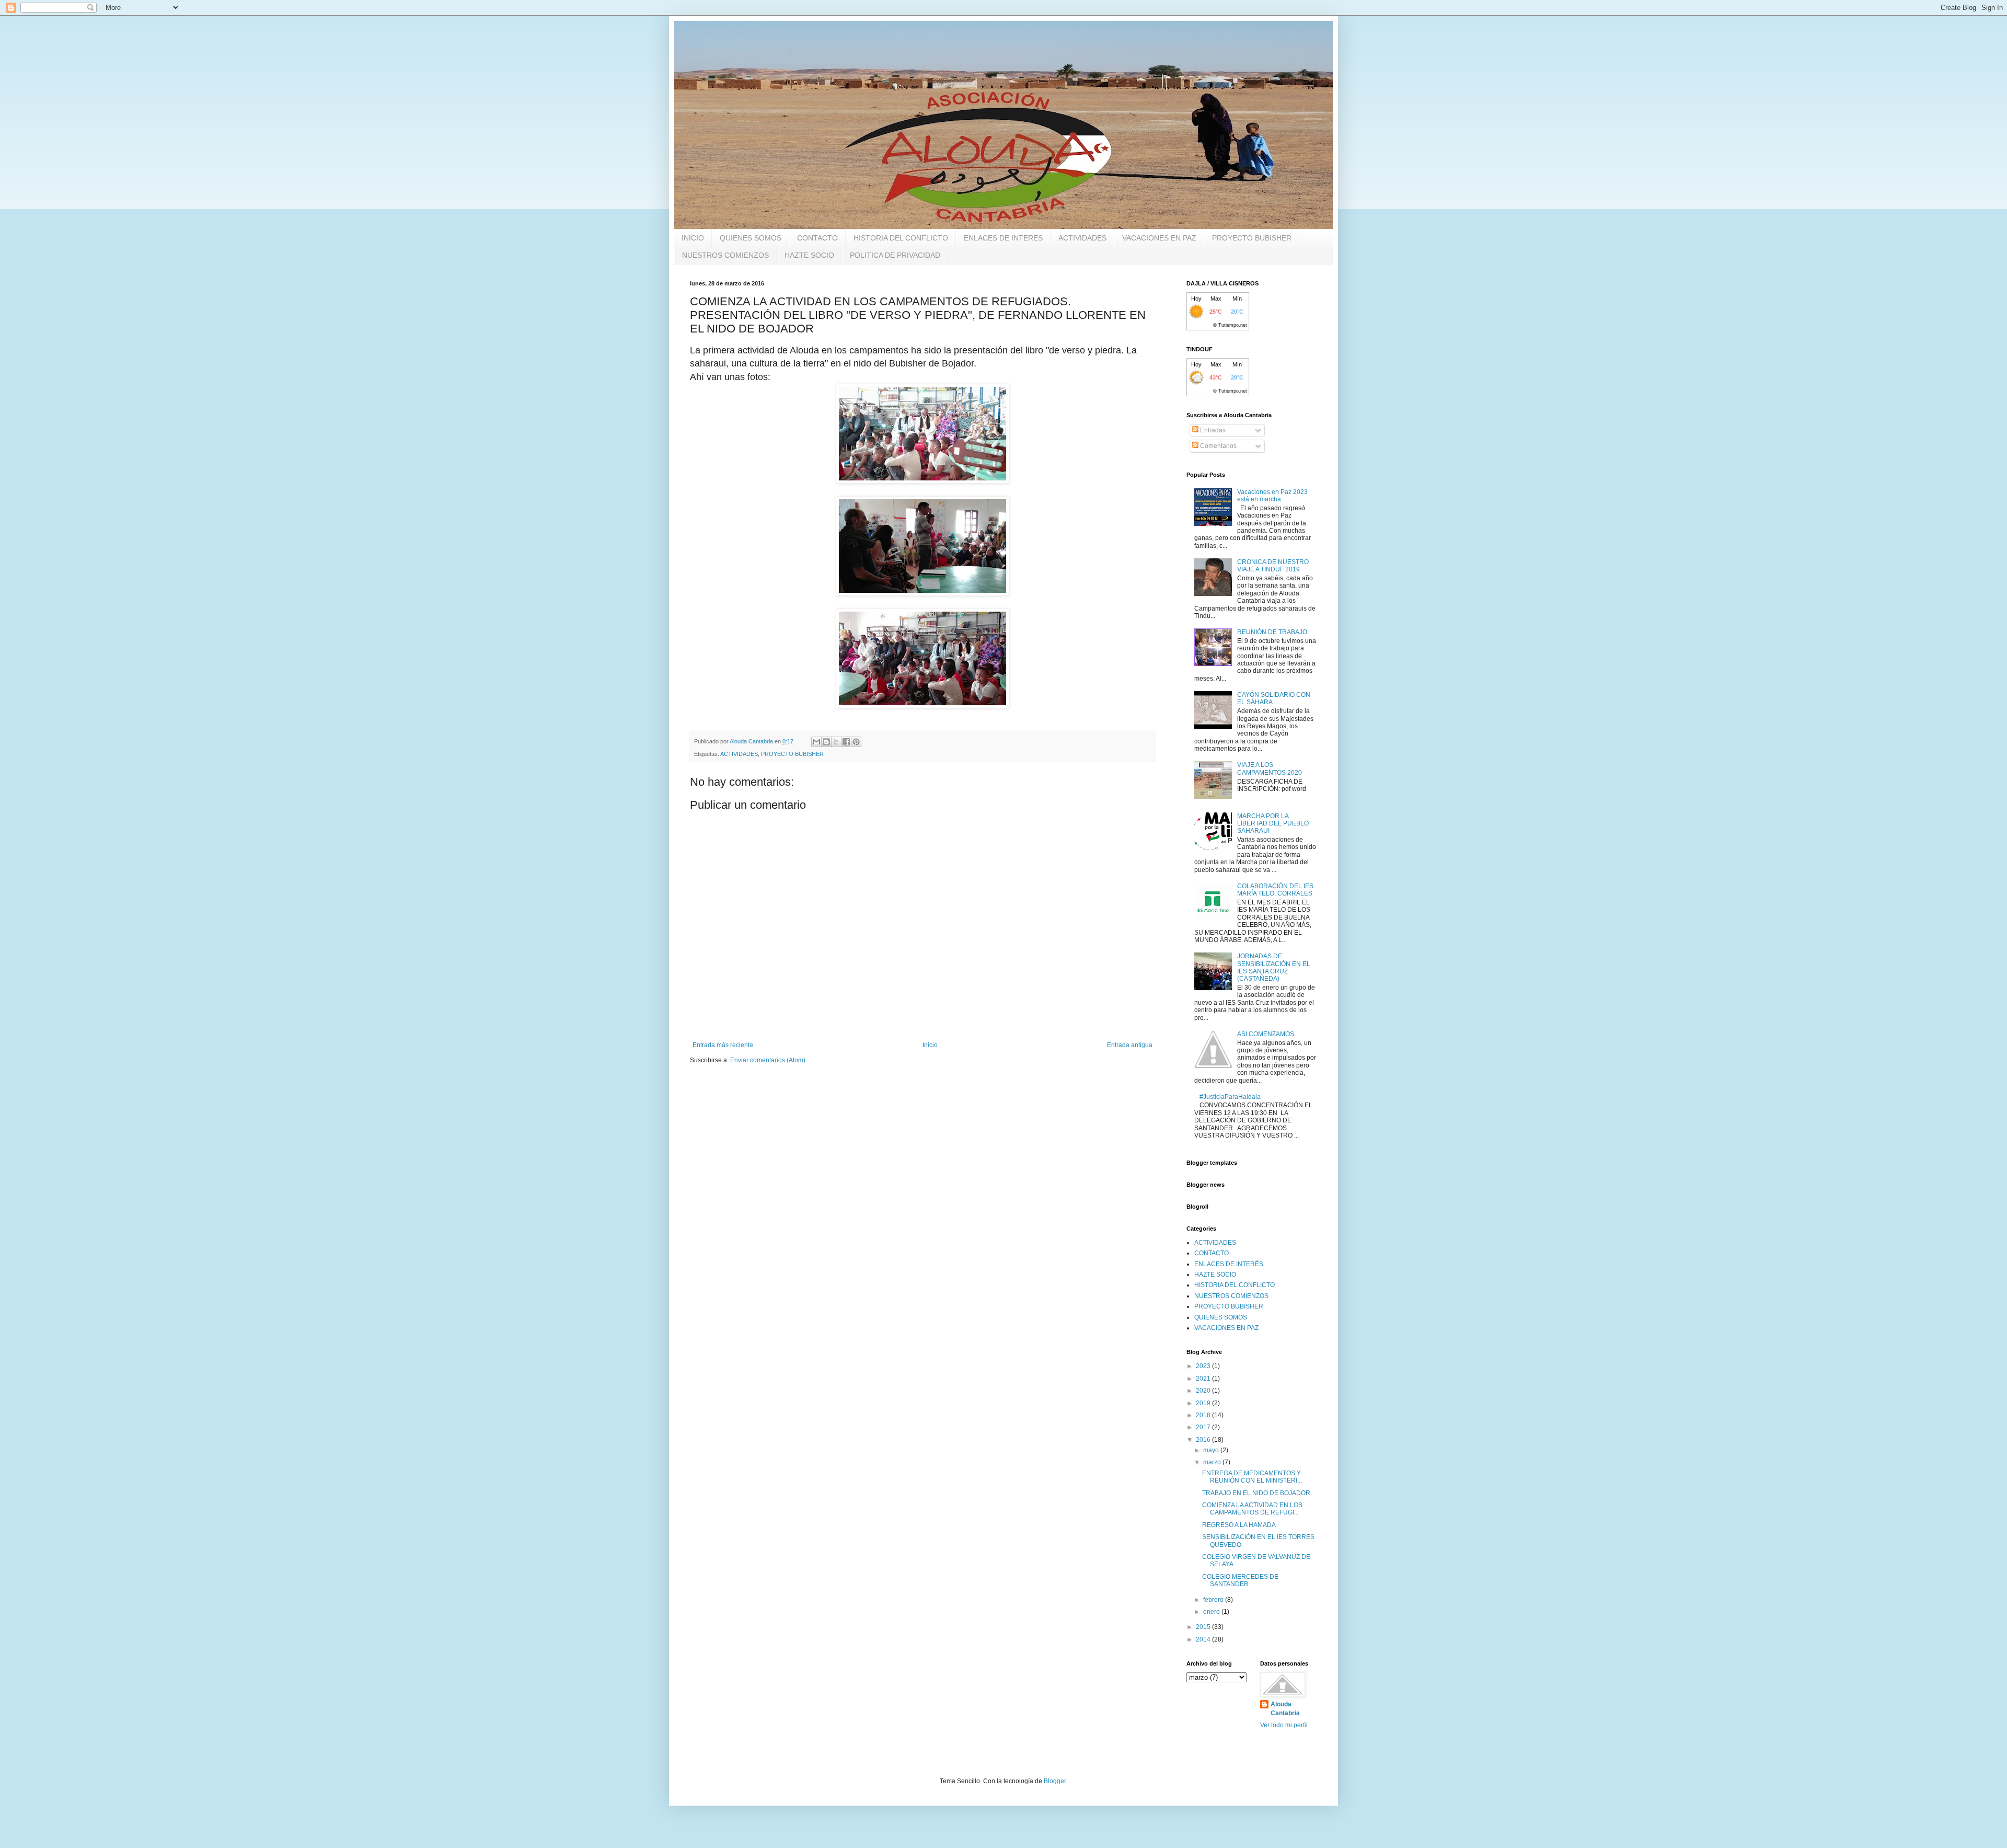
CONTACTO (817, 238)
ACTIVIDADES (1082, 238)
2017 (1204, 1427)
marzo (1213, 1462)
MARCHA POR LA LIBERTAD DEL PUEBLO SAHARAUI (1273, 824)
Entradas (1212, 430)
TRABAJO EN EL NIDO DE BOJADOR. (1257, 1493)
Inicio (930, 1045)
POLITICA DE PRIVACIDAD (895, 255)
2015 (1204, 1627)
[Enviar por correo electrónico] (816, 742)
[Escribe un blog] (826, 742)
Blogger (1055, 1781)
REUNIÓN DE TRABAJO (1272, 632)
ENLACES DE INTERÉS (1229, 1264)
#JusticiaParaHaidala (1230, 1097)
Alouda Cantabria (1285, 1709)
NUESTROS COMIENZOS (725, 255)
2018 (1204, 1415)
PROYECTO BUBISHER (1252, 238)
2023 (1204, 1366)
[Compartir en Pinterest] (856, 742)
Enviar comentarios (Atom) (768, 1060)
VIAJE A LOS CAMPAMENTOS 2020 (1270, 768)
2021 (1204, 1379)
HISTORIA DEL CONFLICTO (901, 238)
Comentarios (1218, 446)
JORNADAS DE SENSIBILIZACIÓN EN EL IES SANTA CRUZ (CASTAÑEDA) (1274, 967)
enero (1212, 1612)
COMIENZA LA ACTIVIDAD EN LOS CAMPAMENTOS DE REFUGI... (1252, 1509)
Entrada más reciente (723, 1045)
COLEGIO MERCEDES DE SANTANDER (1240, 1580)
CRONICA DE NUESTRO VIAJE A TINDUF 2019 (1273, 566)
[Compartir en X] (836, 742)
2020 (1204, 1391)
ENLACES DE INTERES (1003, 238)
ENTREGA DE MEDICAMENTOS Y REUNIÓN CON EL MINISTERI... (1252, 1477)
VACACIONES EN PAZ (1159, 238)
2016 (1204, 1440)
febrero (1214, 1600)
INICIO (693, 238)
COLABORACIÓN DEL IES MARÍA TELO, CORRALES (1275, 890)
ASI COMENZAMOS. (1266, 1034)
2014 (1204, 1639)
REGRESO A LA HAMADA (1239, 1525)
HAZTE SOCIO (809, 255)
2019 (1204, 1403)
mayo (1212, 1450)
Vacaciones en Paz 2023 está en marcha (1272, 496)
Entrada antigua (1130, 1045)
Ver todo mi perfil (1284, 1725)
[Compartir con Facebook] (846, 742)
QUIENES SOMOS (751, 238)
